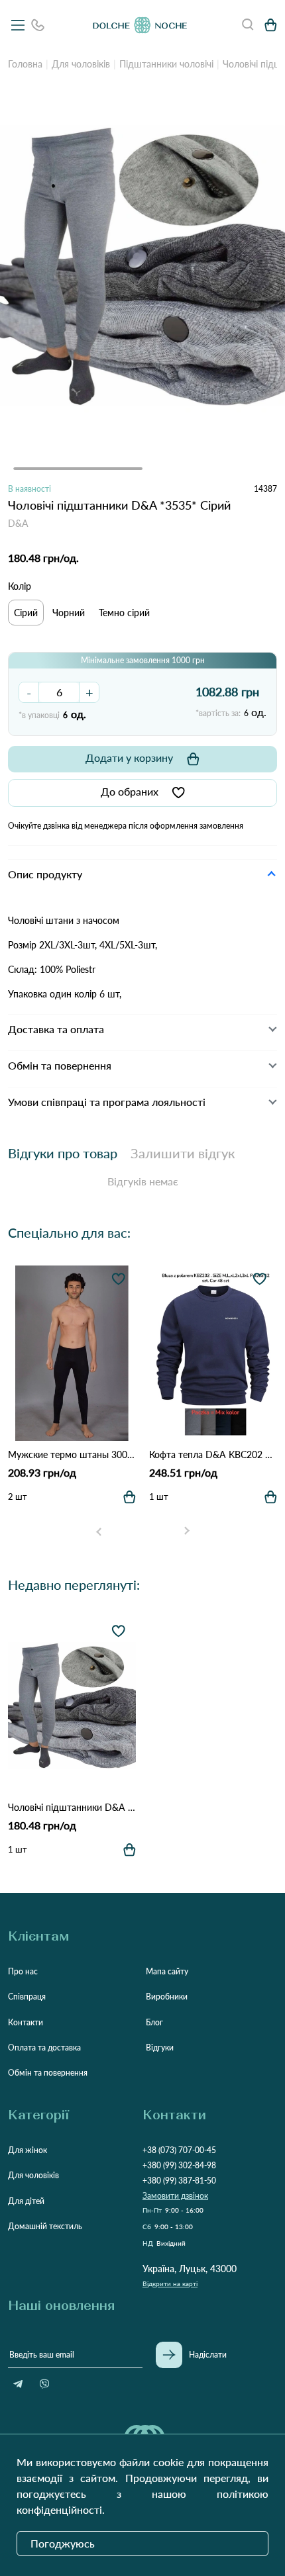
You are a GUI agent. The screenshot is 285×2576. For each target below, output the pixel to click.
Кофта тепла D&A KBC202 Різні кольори (213, 1454)
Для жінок (28, 2150)
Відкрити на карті (170, 2283)
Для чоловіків (81, 64)
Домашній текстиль (45, 2226)
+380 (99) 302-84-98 (179, 2165)
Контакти (26, 2022)
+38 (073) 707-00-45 (179, 2150)
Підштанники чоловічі (166, 64)
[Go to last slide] (99, 1531)
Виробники (167, 1997)
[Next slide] (186, 1531)
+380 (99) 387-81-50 (179, 2181)
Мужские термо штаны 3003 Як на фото (72, 1454)
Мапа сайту (167, 1971)
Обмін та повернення (48, 2073)
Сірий (26, 613)
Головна (25, 64)
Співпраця (27, 1997)
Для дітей (26, 2201)
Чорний (69, 613)
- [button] (29, 692)
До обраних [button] (130, 791)
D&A (18, 523)
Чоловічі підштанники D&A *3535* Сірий (72, 1807)
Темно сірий (124, 613)
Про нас (23, 1971)
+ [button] (89, 692)
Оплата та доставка (44, 2047)
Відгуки (160, 2047)
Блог (154, 2022)
